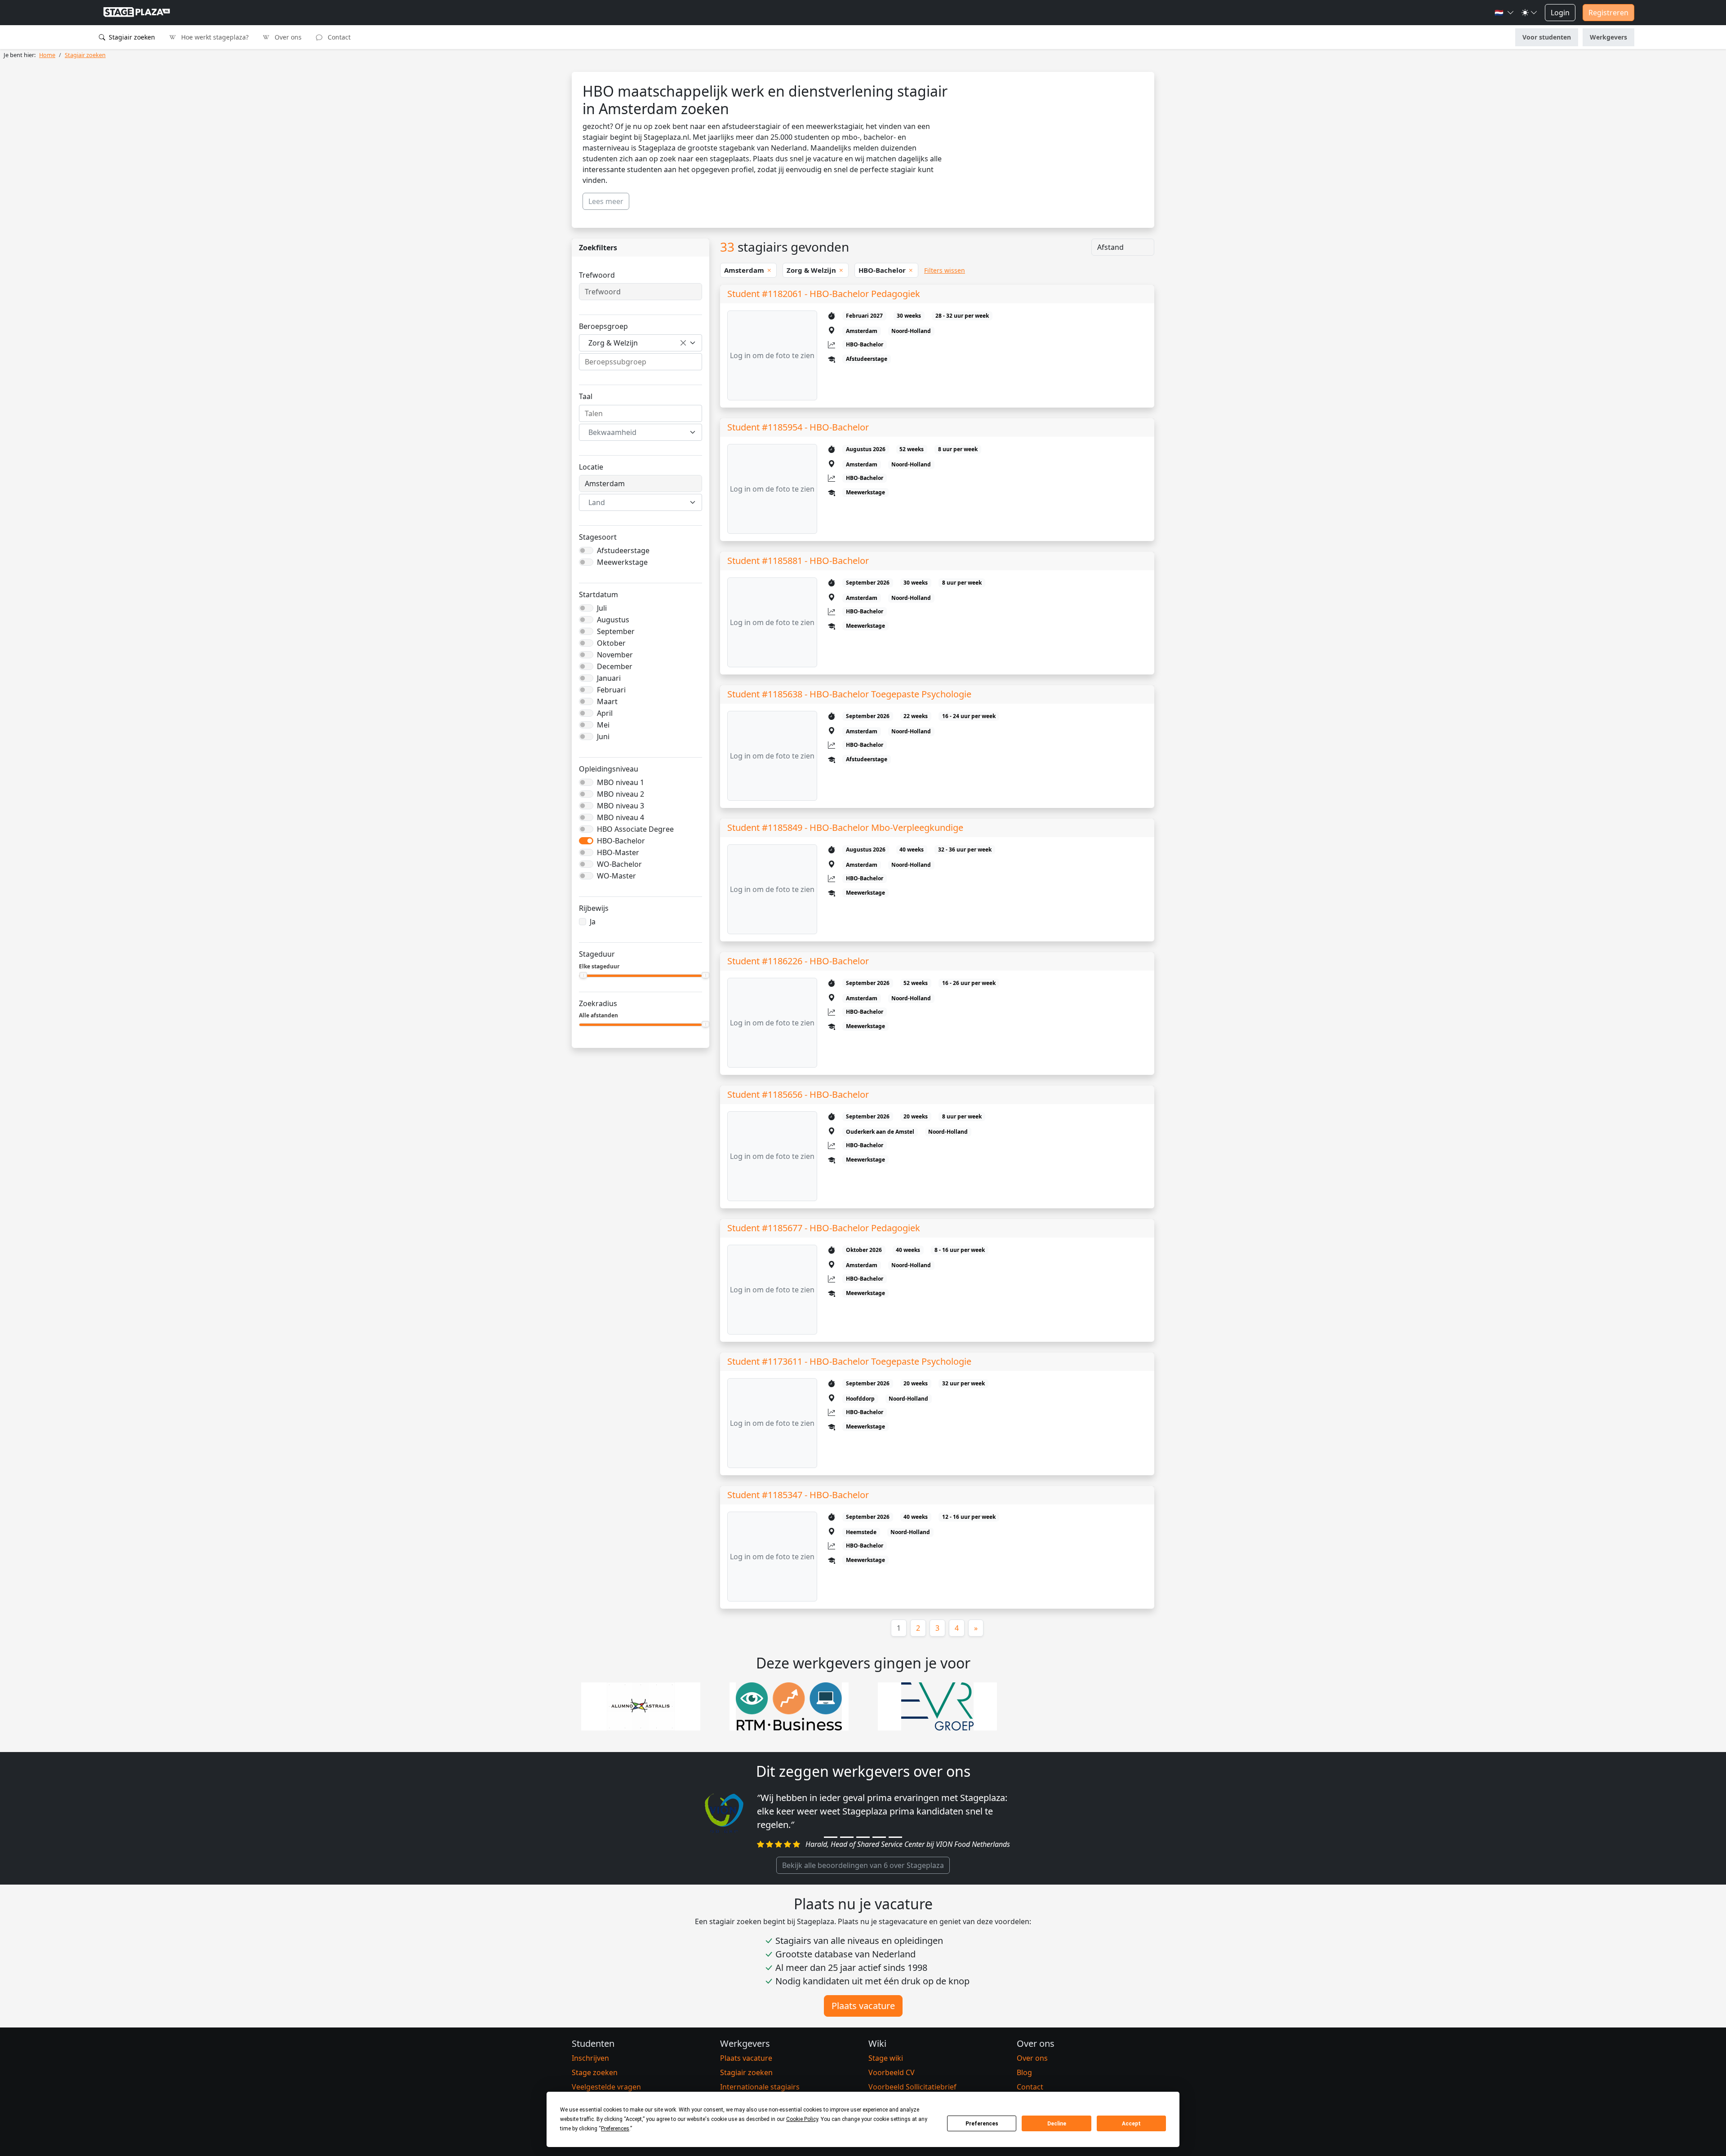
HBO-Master (618, 852)
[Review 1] (831, 1837)
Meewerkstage (622, 562)
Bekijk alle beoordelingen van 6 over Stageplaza (863, 1865)
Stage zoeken (595, 2072)
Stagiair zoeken (131, 37)
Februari (611, 690)
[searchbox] (641, 362)
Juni (603, 736)
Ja (593, 922)
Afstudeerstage (623, 550)
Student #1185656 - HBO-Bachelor (798, 1094)
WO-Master (616, 876)
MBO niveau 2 (621, 794)
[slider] (583, 975)
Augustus (613, 620)
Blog (1024, 2072)
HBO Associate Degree (635, 829)
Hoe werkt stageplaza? (214, 37)
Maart (607, 701)
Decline (1057, 2124)
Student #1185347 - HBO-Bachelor (798, 1495)
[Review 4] (879, 1837)
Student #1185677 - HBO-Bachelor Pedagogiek (824, 1228)
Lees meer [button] (606, 201)
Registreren (1608, 13)
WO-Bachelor (619, 864)
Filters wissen (945, 270)
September (616, 631)
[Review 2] (847, 1837)
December (615, 666)
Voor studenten (1547, 37)
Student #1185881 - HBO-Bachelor (798, 561)
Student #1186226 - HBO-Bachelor (798, 961)
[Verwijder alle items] (683, 343)
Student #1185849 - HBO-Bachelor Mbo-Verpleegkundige (845, 827)
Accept (1131, 2124)
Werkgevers (1608, 37)
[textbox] (635, 432)
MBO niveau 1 (621, 782)
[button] (1504, 13)
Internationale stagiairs (760, 2087)
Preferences (982, 2124)
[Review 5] (895, 1837)
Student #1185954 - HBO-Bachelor (798, 427)
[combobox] (641, 343)
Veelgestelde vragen (606, 2087)
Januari (609, 678)
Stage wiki (886, 2058)
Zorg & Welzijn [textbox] (613, 343)
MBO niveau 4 (621, 817)
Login (1560, 13)
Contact (338, 37)
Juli (602, 608)
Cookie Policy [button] (802, 2119)
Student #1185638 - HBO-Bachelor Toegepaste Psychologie (849, 694)
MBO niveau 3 (621, 806)
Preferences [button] (615, 2129)
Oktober (611, 643)
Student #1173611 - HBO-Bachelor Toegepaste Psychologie (849, 1361)
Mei (603, 725)
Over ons (287, 37)
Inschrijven (590, 2058)
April (605, 713)
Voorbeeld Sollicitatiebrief (912, 2087)
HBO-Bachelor (621, 841)
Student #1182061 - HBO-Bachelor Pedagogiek (824, 294)
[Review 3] (863, 1837)
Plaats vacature (863, 2006)
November (615, 655)
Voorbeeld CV (892, 2072)
